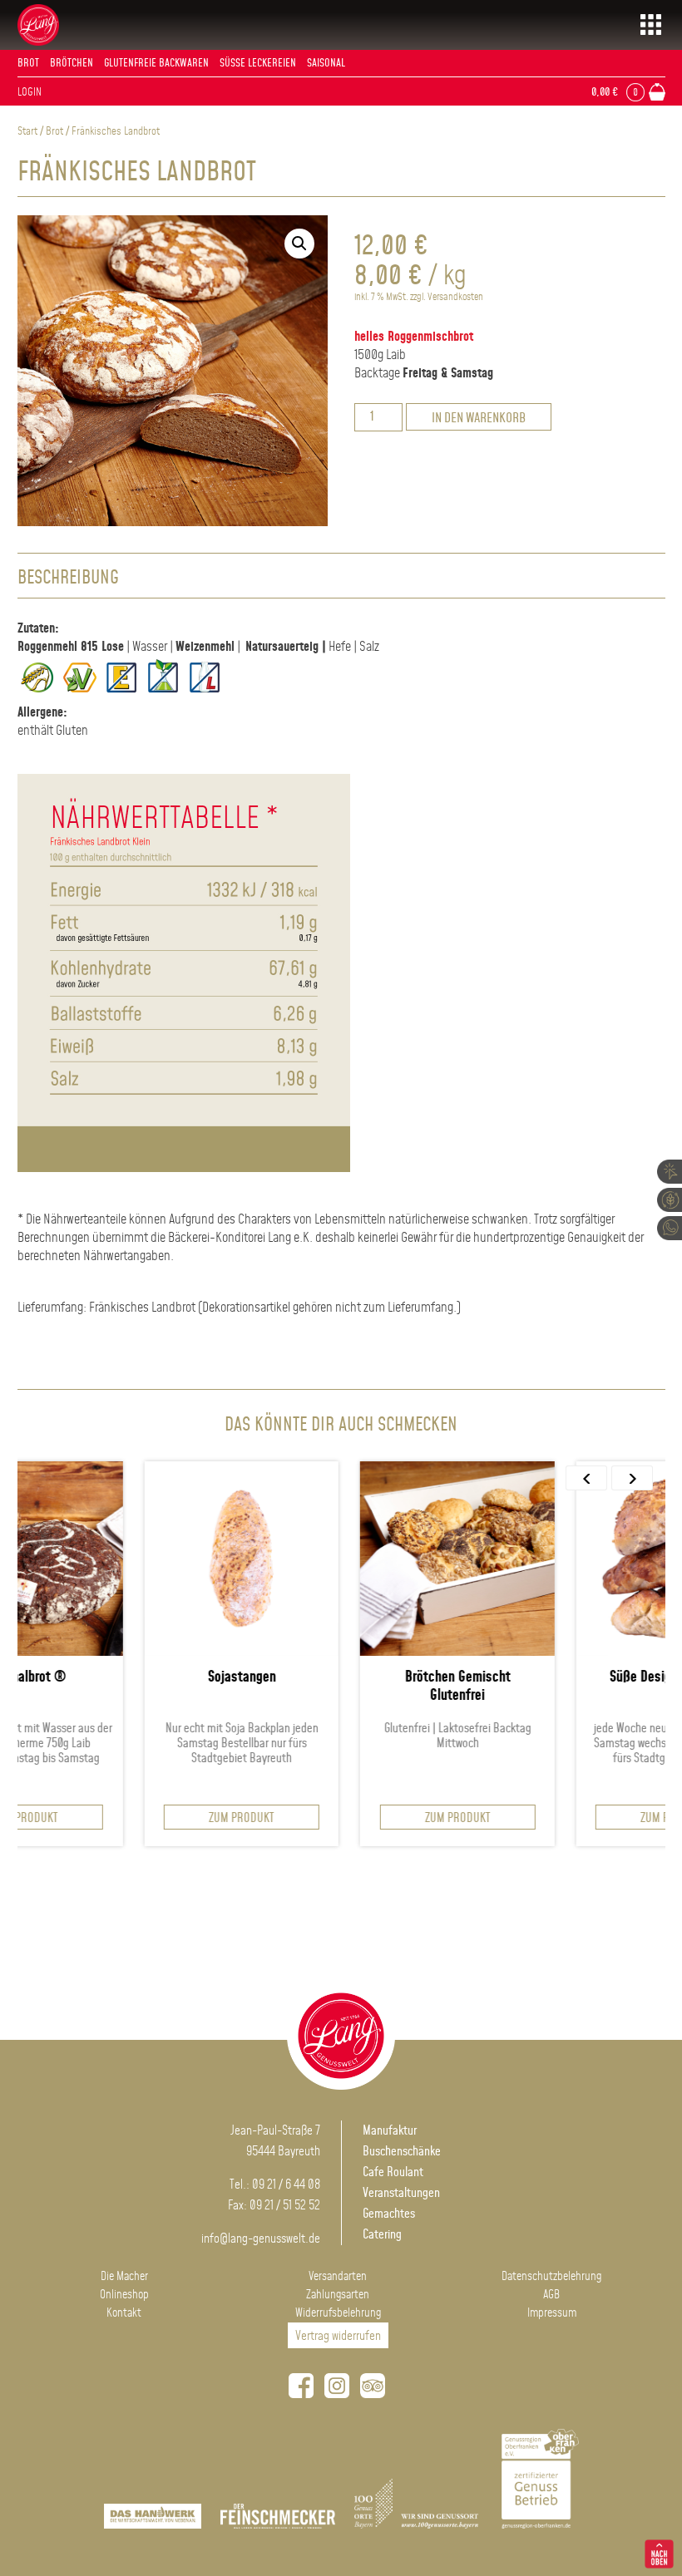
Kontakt (124, 2313)
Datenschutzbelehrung (551, 2277)
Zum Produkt (144, 1818)
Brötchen (72, 63)
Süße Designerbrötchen (576, 1677)
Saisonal (326, 63)
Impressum (552, 2313)
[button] (299, 244)
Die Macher (124, 2277)
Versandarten (338, 2277)
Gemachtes (389, 2214)
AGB (551, 2295)
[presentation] (586, 1478)
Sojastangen (145, 1677)
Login (30, 92)
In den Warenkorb (479, 419)
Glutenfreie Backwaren (156, 63)
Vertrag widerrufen (338, 2336)
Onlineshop (124, 2295)
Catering (382, 2235)
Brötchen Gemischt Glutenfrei (361, 1687)
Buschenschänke (402, 2152)
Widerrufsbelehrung (338, 2313)
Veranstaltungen (401, 2193)
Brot (28, 63)
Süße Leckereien (258, 63)
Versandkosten (455, 297)
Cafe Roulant (393, 2172)
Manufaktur (390, 2131)
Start (27, 131)
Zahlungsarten (338, 2295)
